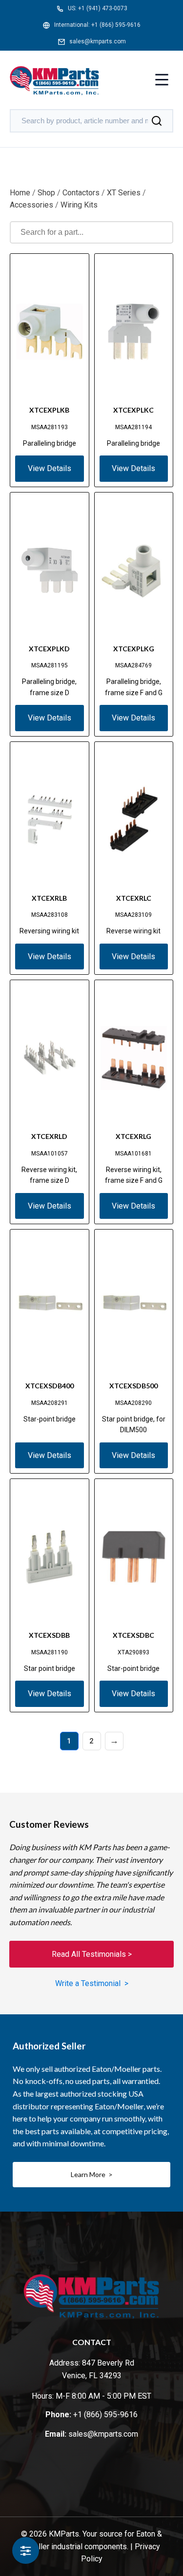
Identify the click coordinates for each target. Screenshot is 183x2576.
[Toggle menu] (162, 81)
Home (20, 193)
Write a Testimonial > (92, 1983)
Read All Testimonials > (92, 1954)
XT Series (124, 193)
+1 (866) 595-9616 (116, 25)
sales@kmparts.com (98, 41)
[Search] (157, 121)
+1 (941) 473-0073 (103, 8)
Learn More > (92, 2174)
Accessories (31, 205)
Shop (46, 193)
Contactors (81, 193)
